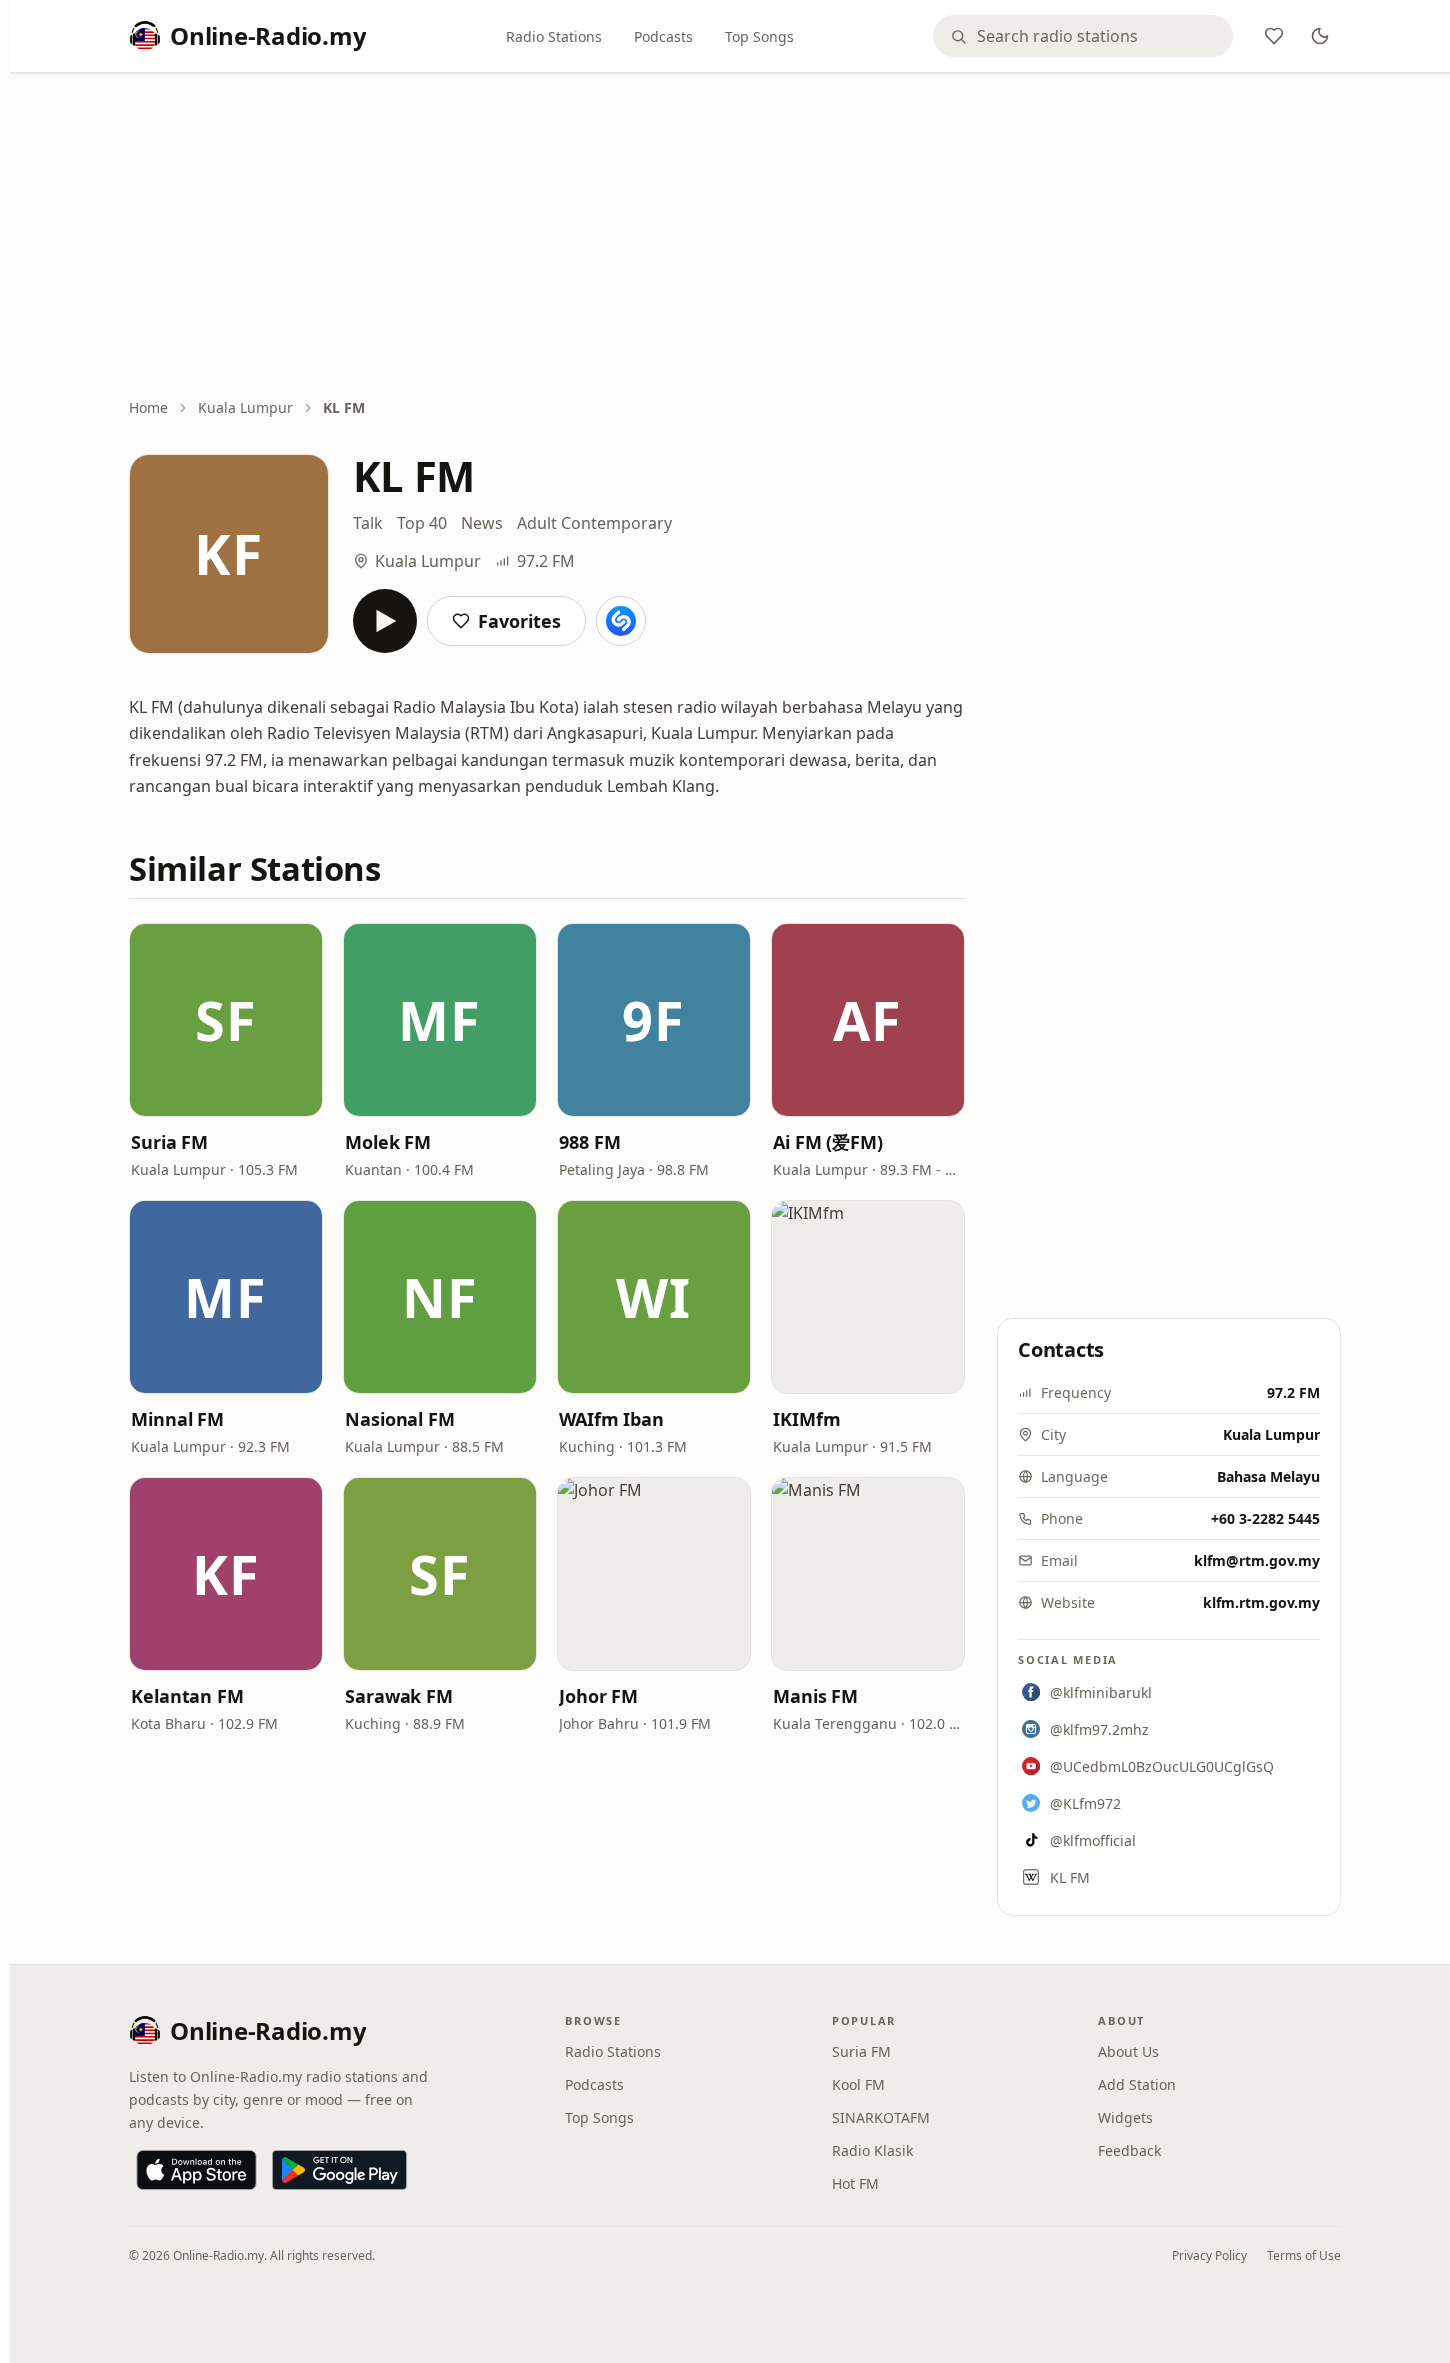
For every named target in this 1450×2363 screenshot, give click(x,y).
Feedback (1129, 2150)
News (482, 523)
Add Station (1137, 2084)
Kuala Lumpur (245, 407)
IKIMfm (806, 1419)
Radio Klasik (872, 2150)
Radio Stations (554, 36)
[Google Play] (339, 2170)
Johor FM (598, 1696)
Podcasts (663, 36)
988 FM (589, 1142)
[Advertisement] (735, 237)
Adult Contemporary (594, 523)
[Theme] (1320, 36)
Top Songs (759, 36)
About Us (1128, 2051)
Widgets (1125, 2117)
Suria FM (169, 1142)
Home (148, 407)
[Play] (385, 621)
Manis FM (815, 1696)
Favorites (519, 621)
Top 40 (422, 523)
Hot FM (855, 2183)
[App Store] (196, 2170)
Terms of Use (1304, 2255)
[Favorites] (1274, 36)
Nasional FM (400, 1419)
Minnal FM (177, 1419)
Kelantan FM (187, 1696)
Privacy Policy (1209, 2255)
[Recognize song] (621, 621)
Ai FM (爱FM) (828, 1142)
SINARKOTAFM (881, 2117)
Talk (368, 523)
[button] (226, 1020)
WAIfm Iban (611, 1419)
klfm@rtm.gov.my (1257, 1560)
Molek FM (388, 1142)
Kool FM (858, 2084)
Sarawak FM (399, 1696)
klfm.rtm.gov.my (1261, 1602)
